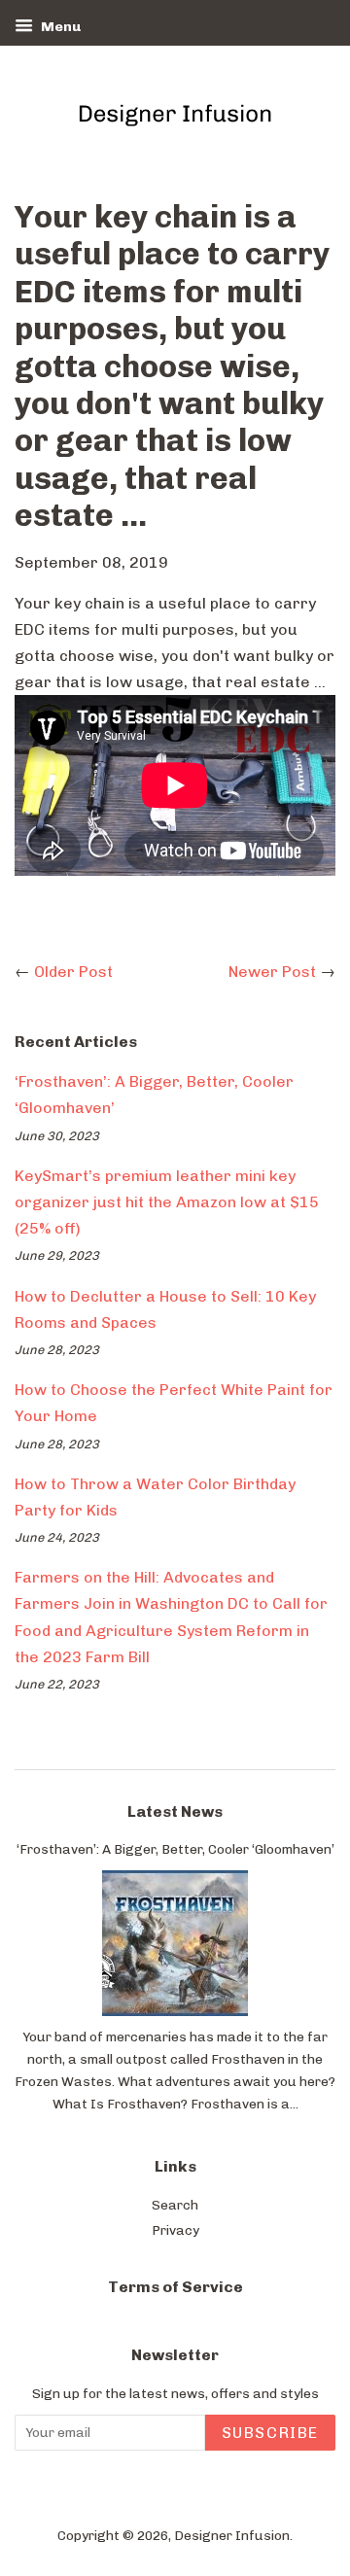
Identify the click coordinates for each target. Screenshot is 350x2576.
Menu (59, 27)
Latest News (175, 1811)
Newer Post (272, 972)
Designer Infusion (232, 2535)
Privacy (175, 2230)
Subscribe (270, 2433)
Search (175, 2205)
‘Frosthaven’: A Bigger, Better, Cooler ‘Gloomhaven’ (175, 1849)
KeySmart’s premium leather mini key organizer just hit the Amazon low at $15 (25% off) (167, 1202)
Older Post (73, 972)
